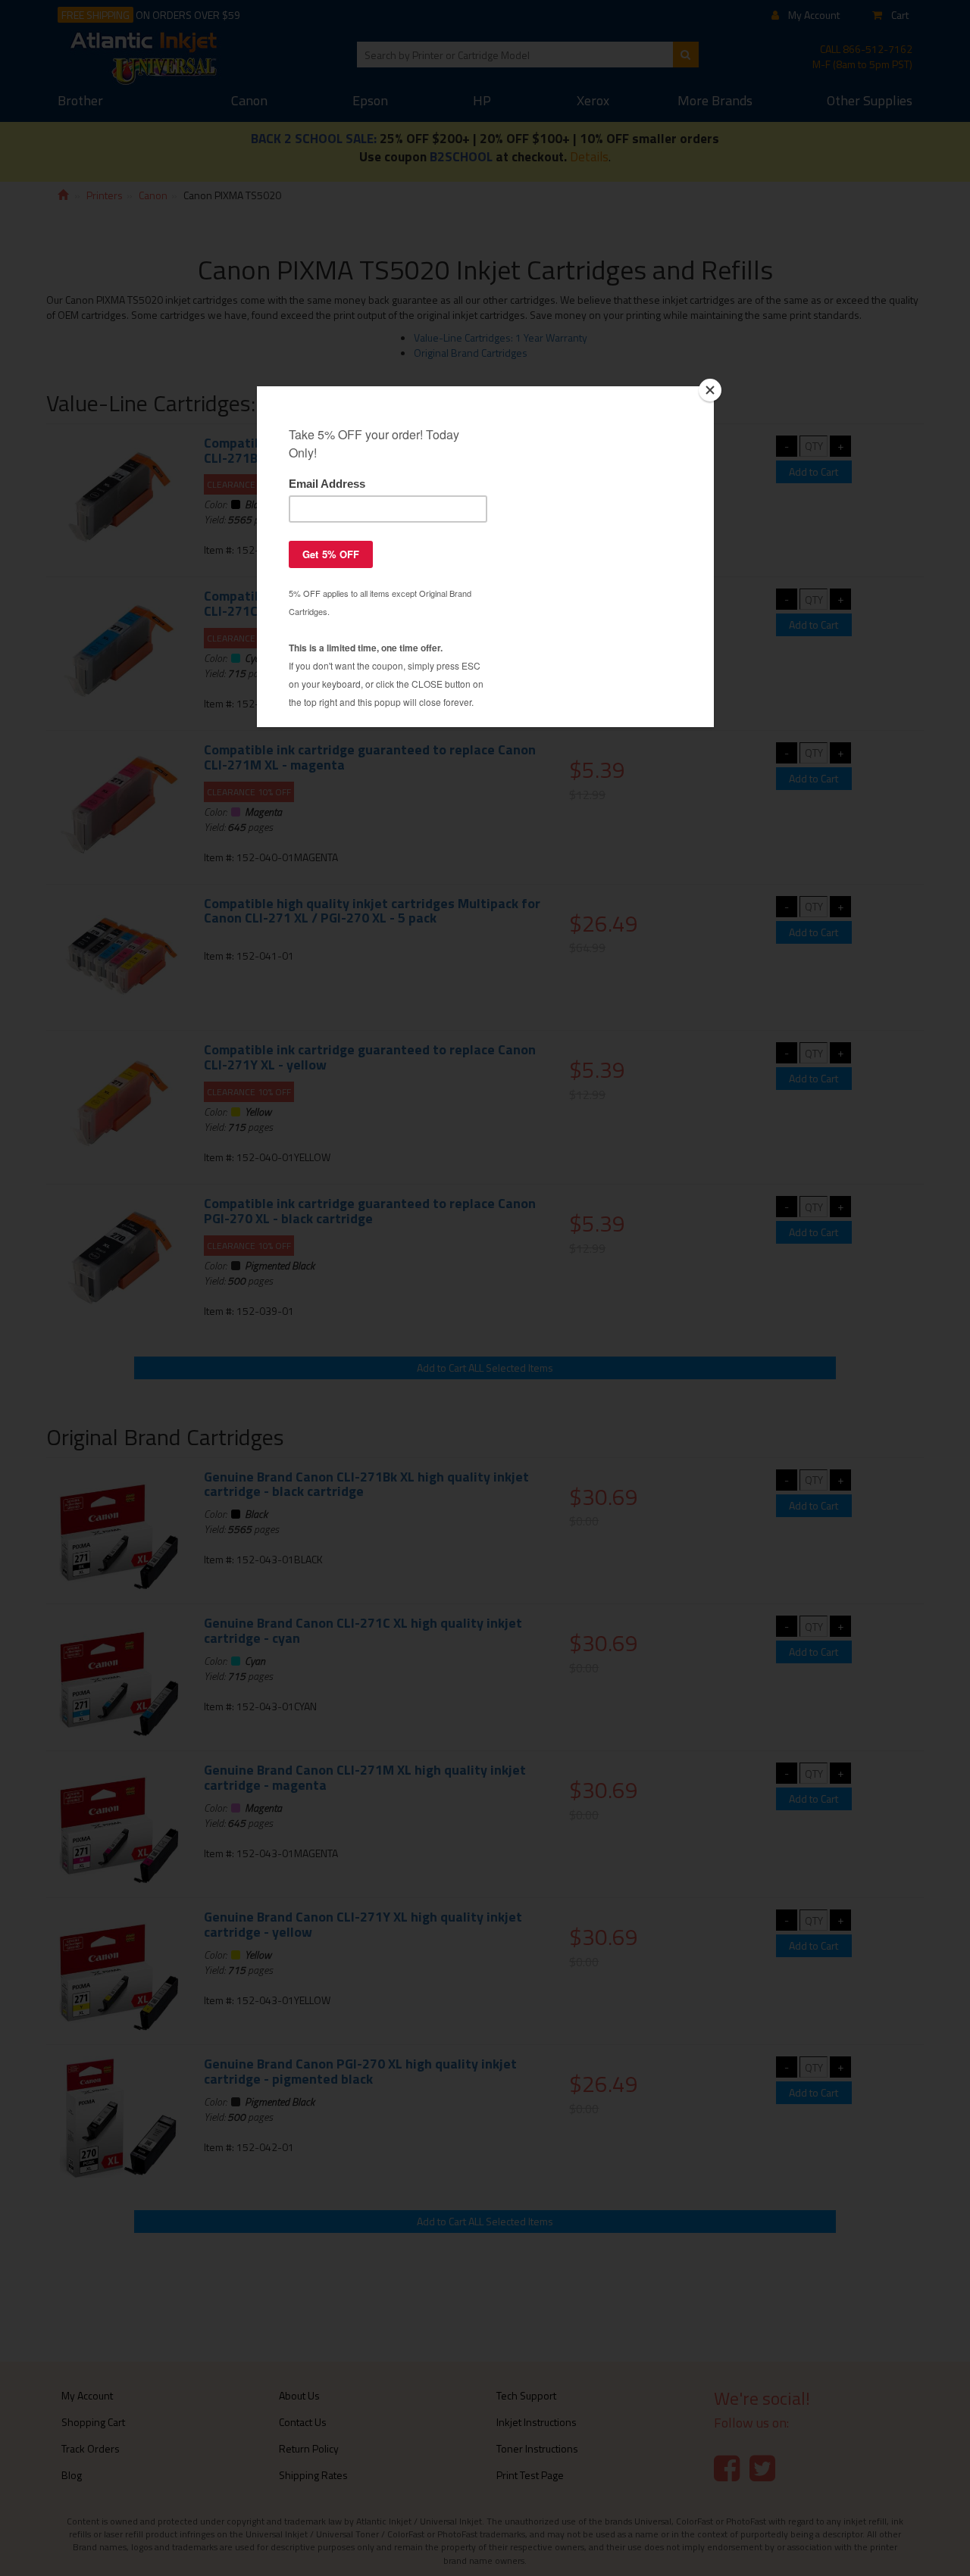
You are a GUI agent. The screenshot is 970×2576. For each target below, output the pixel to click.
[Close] (710, 390)
